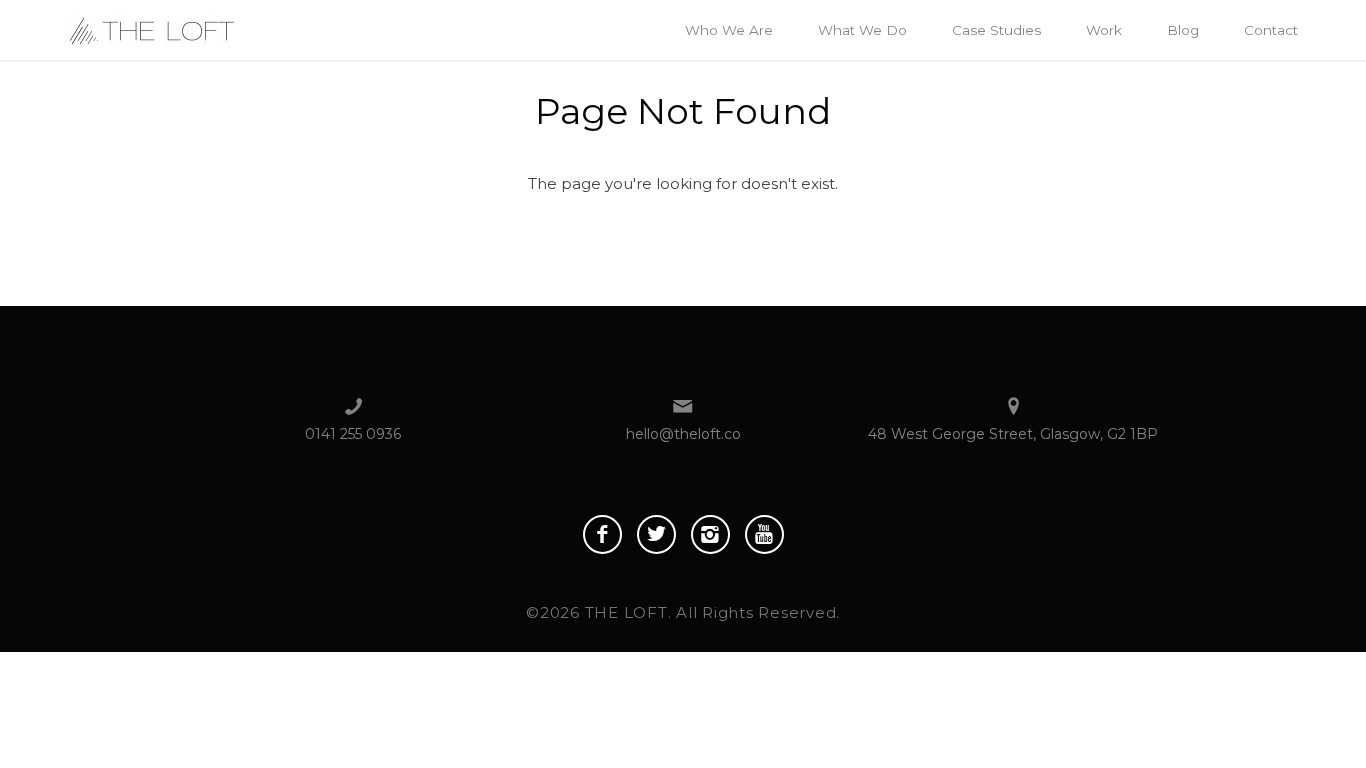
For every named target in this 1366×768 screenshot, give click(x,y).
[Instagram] (710, 534)
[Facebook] (602, 534)
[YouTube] (764, 534)
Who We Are (729, 30)
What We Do (862, 30)
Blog (1183, 30)
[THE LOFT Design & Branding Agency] (151, 28)
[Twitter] (656, 534)
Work (1104, 30)
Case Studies (996, 30)
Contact (1271, 30)
